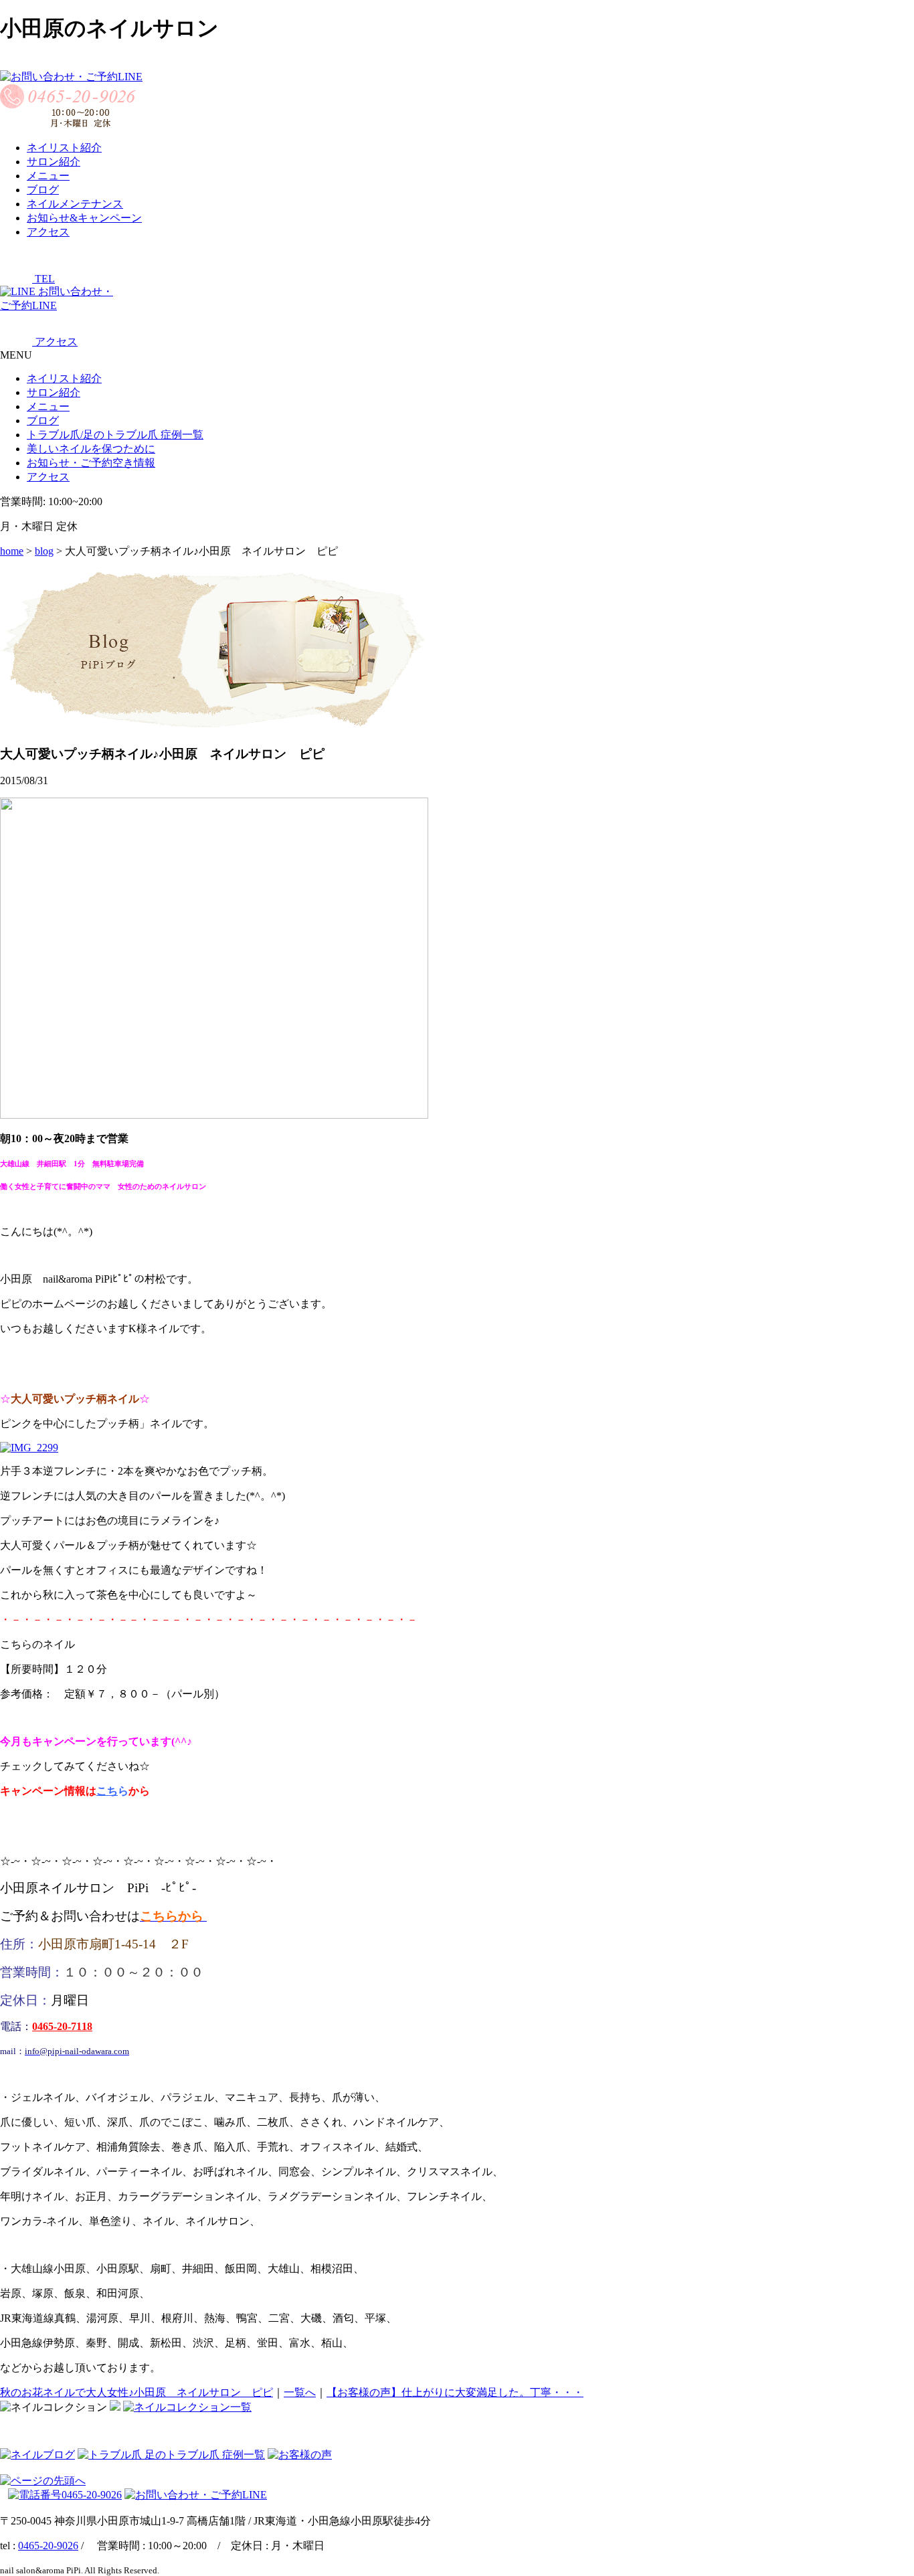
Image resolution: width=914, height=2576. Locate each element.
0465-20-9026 (48, 2546)
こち (107, 1791)
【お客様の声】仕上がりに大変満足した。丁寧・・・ (455, 2392)
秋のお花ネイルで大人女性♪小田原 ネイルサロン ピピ (136, 2392)
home (12, 551)
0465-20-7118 (62, 2026)
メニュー (48, 406)
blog (44, 551)
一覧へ (300, 2392)
